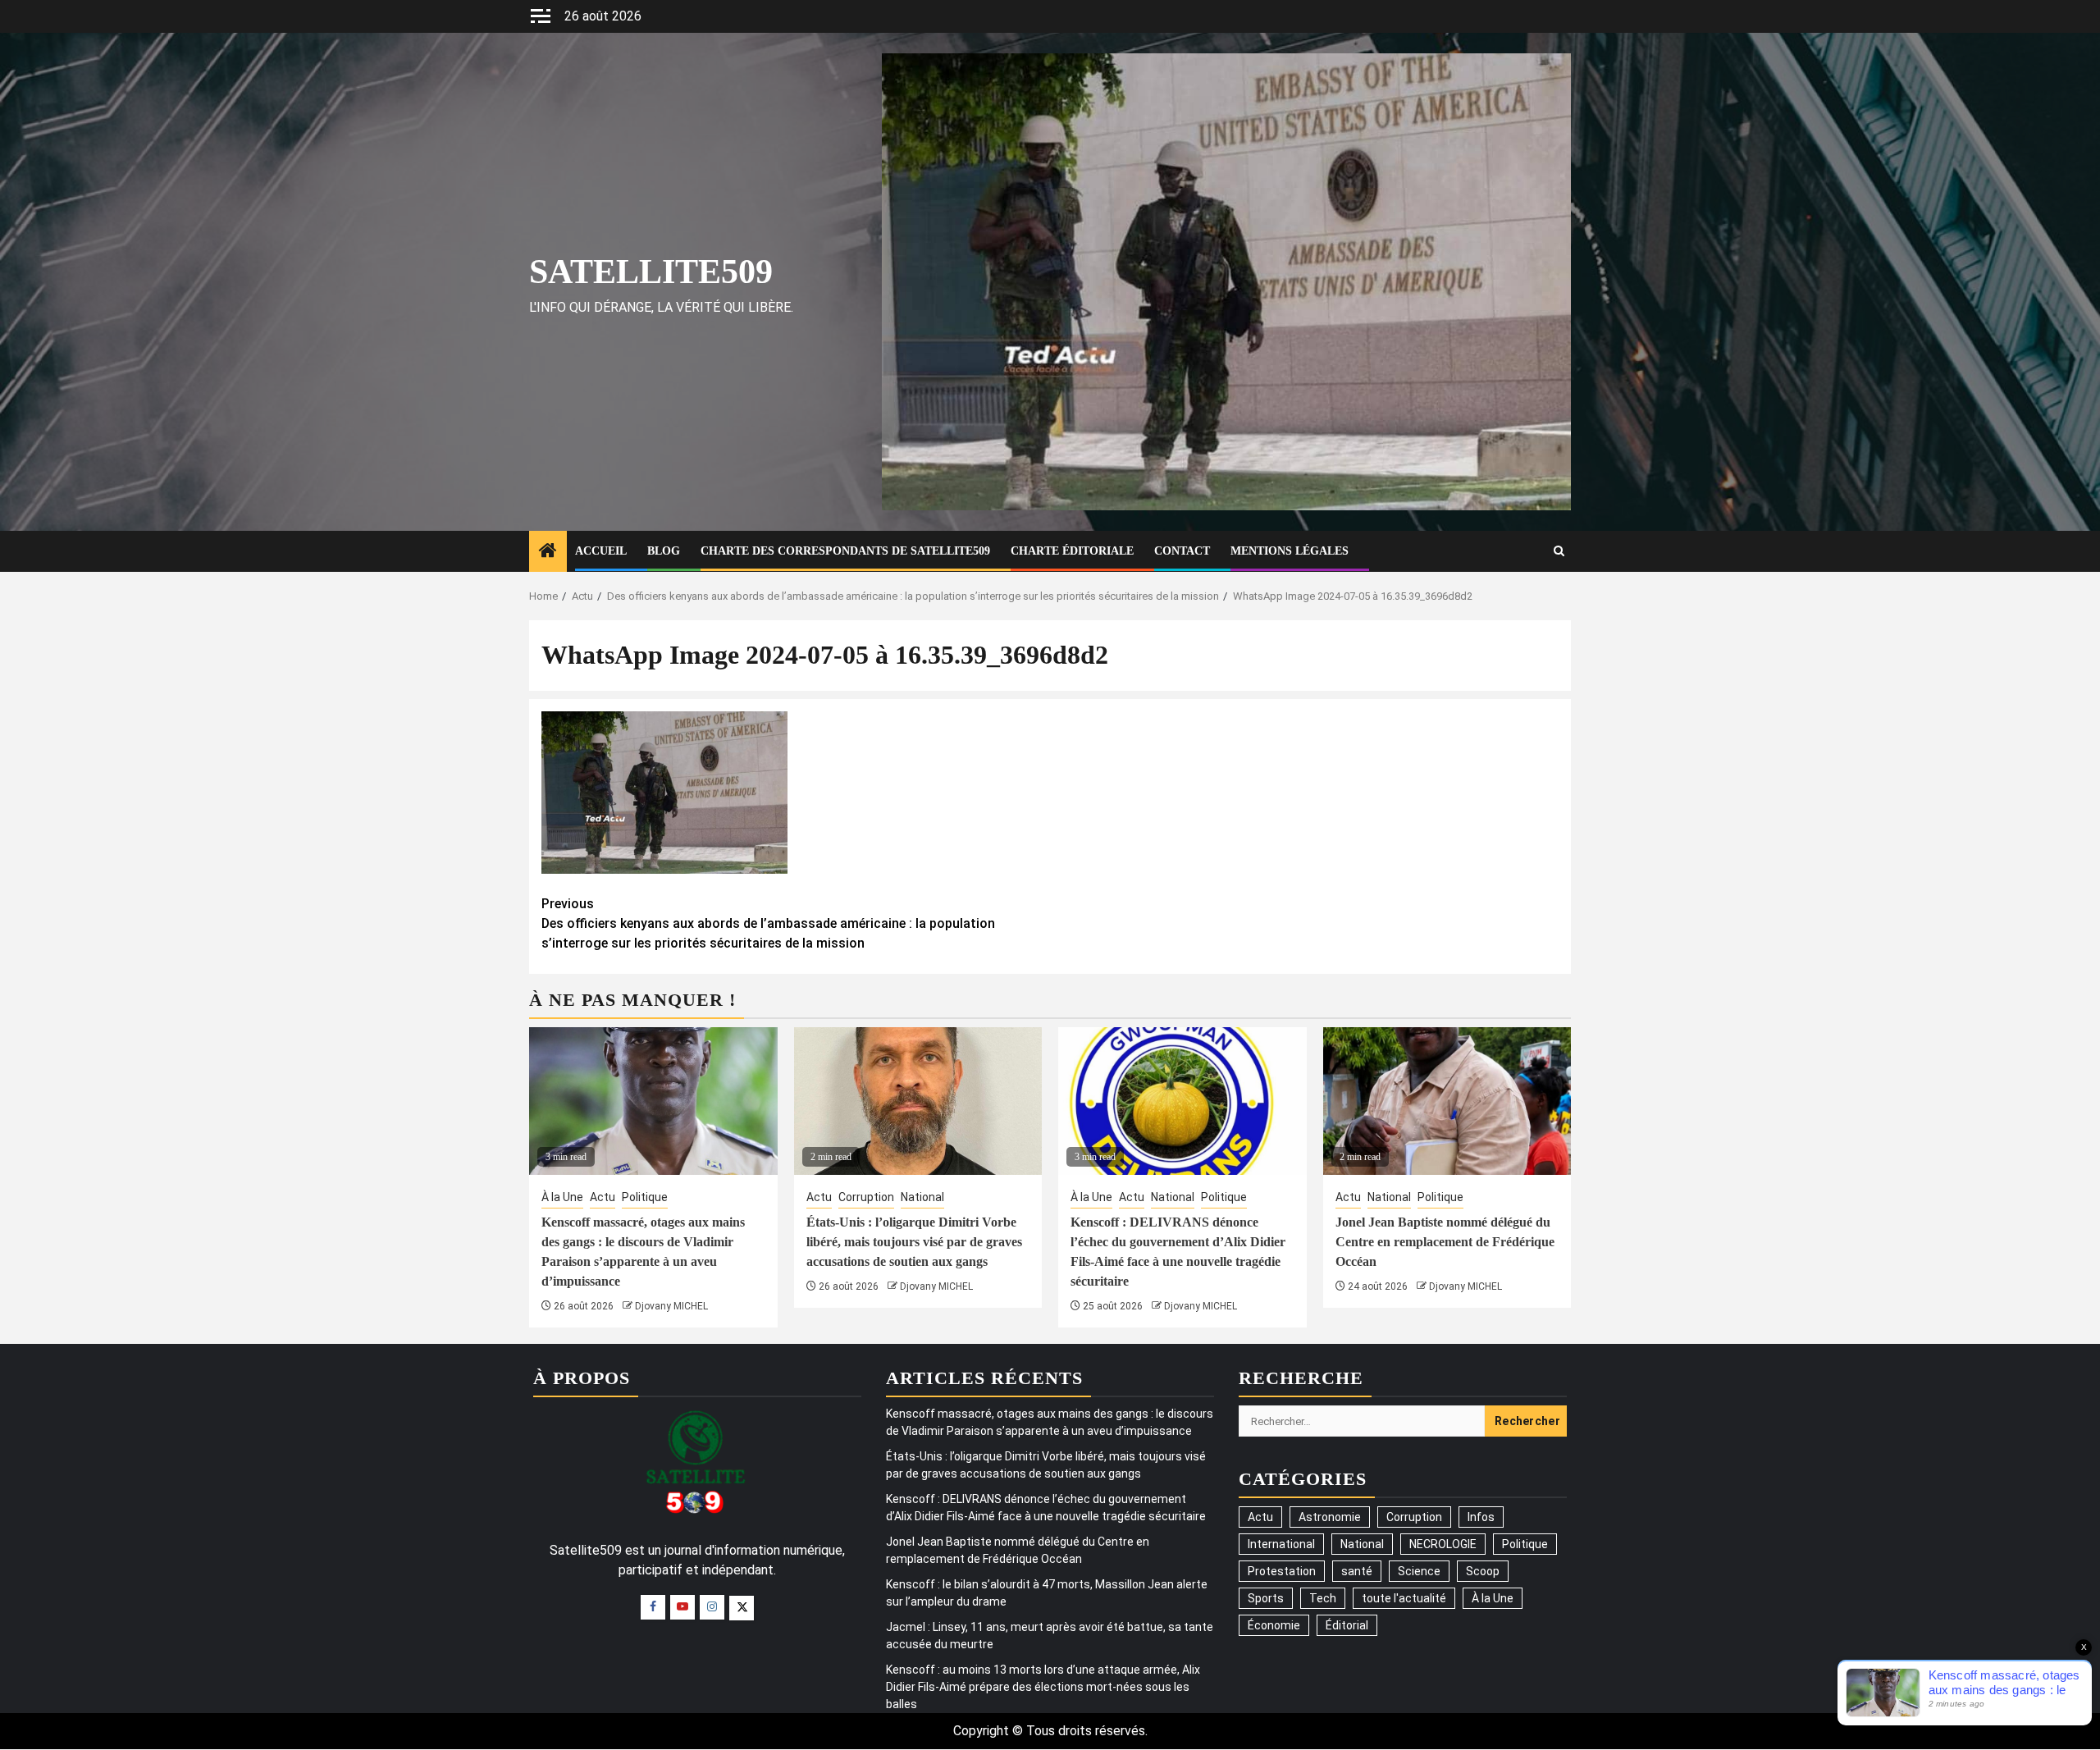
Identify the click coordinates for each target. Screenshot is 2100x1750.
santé (1357, 1571)
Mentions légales (1290, 551)
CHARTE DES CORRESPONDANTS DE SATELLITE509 (845, 551)
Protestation (1282, 1571)
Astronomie (1330, 1517)
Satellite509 (651, 272)
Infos (1481, 1517)
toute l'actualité (1404, 1598)
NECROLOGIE (1443, 1544)
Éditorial (1347, 1625)
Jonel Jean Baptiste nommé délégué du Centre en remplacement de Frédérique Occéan (1445, 1242)
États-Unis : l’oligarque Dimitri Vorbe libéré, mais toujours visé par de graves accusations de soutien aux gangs (914, 1242)
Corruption (866, 1197)
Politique (645, 1197)
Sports (1266, 1598)
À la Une (562, 1197)
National (922, 1197)
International (1281, 1544)
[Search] (1559, 551)
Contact (1182, 551)
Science (1419, 1571)
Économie (1274, 1625)
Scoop (1483, 1571)
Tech (1323, 1598)
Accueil (601, 551)
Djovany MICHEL (671, 1306)
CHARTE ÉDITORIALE (1072, 551)
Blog (664, 551)
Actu (603, 1197)
